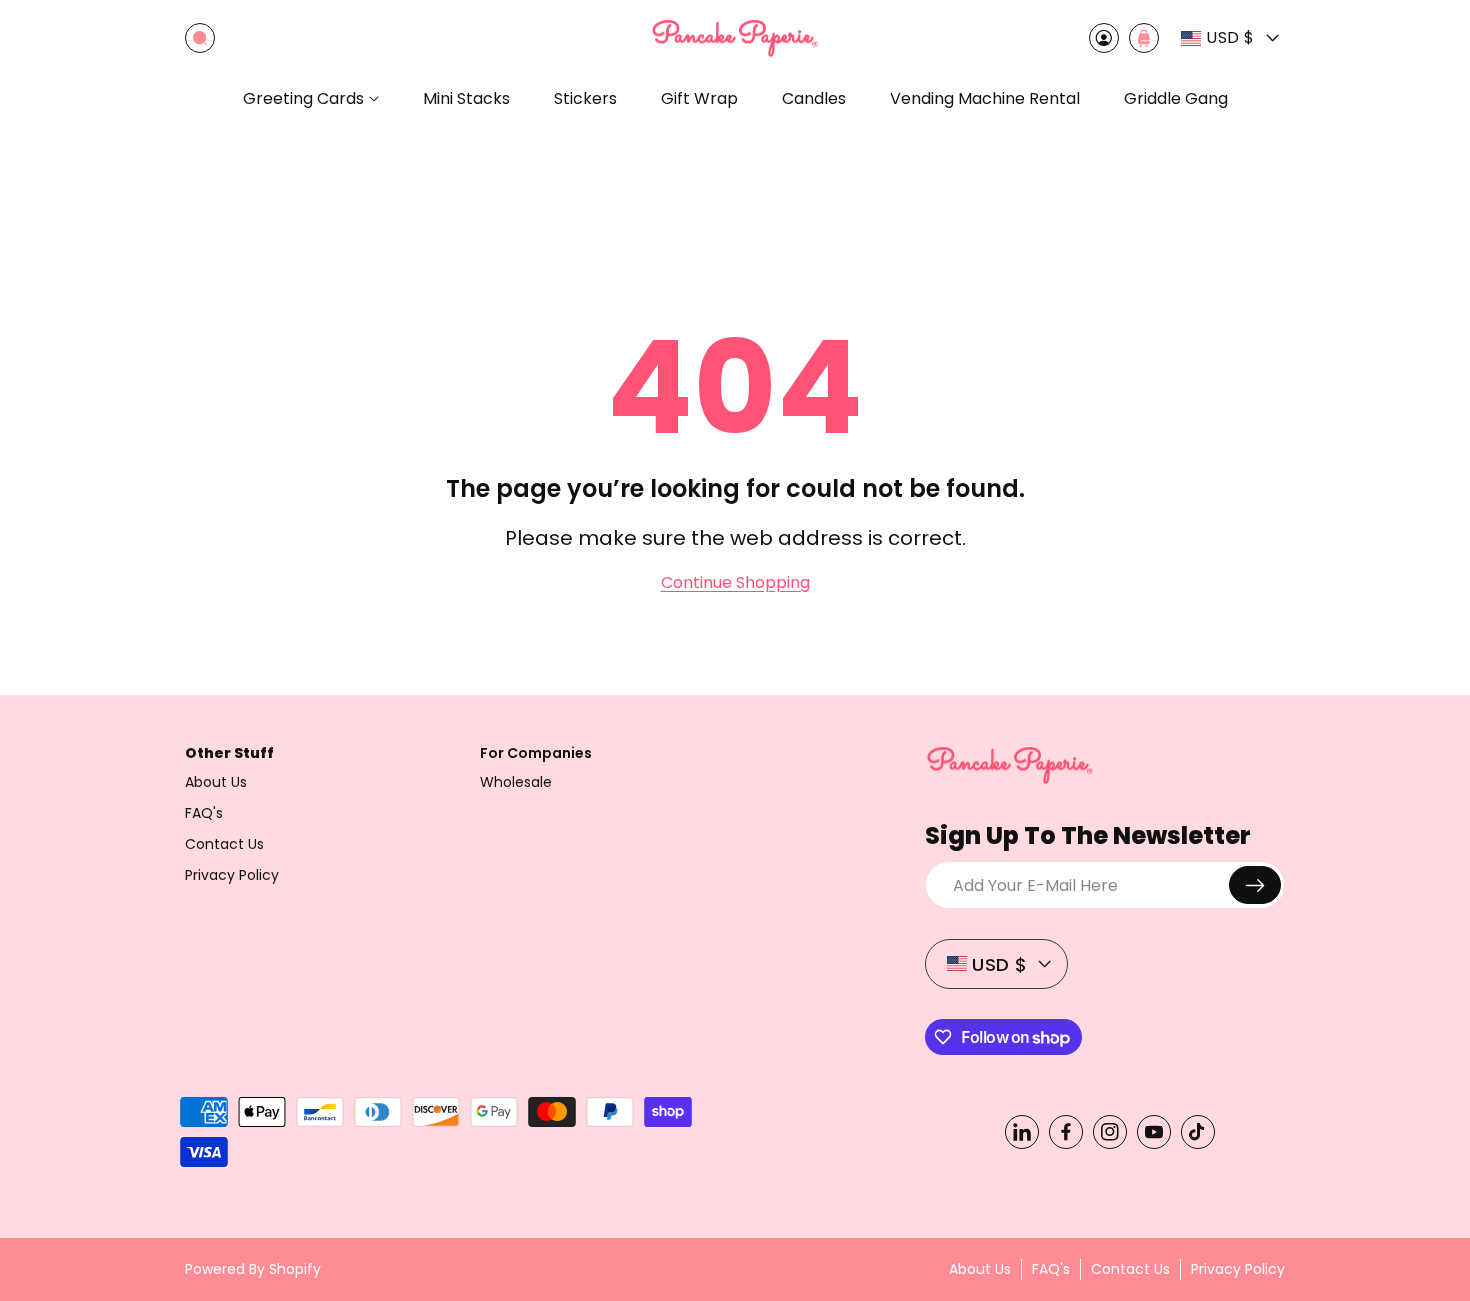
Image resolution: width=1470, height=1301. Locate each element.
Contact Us (224, 844)
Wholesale (516, 782)
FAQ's (204, 813)
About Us (216, 782)
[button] (200, 38)
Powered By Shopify (253, 1269)
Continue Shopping (735, 583)
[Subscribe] (1255, 885)
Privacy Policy (232, 875)
